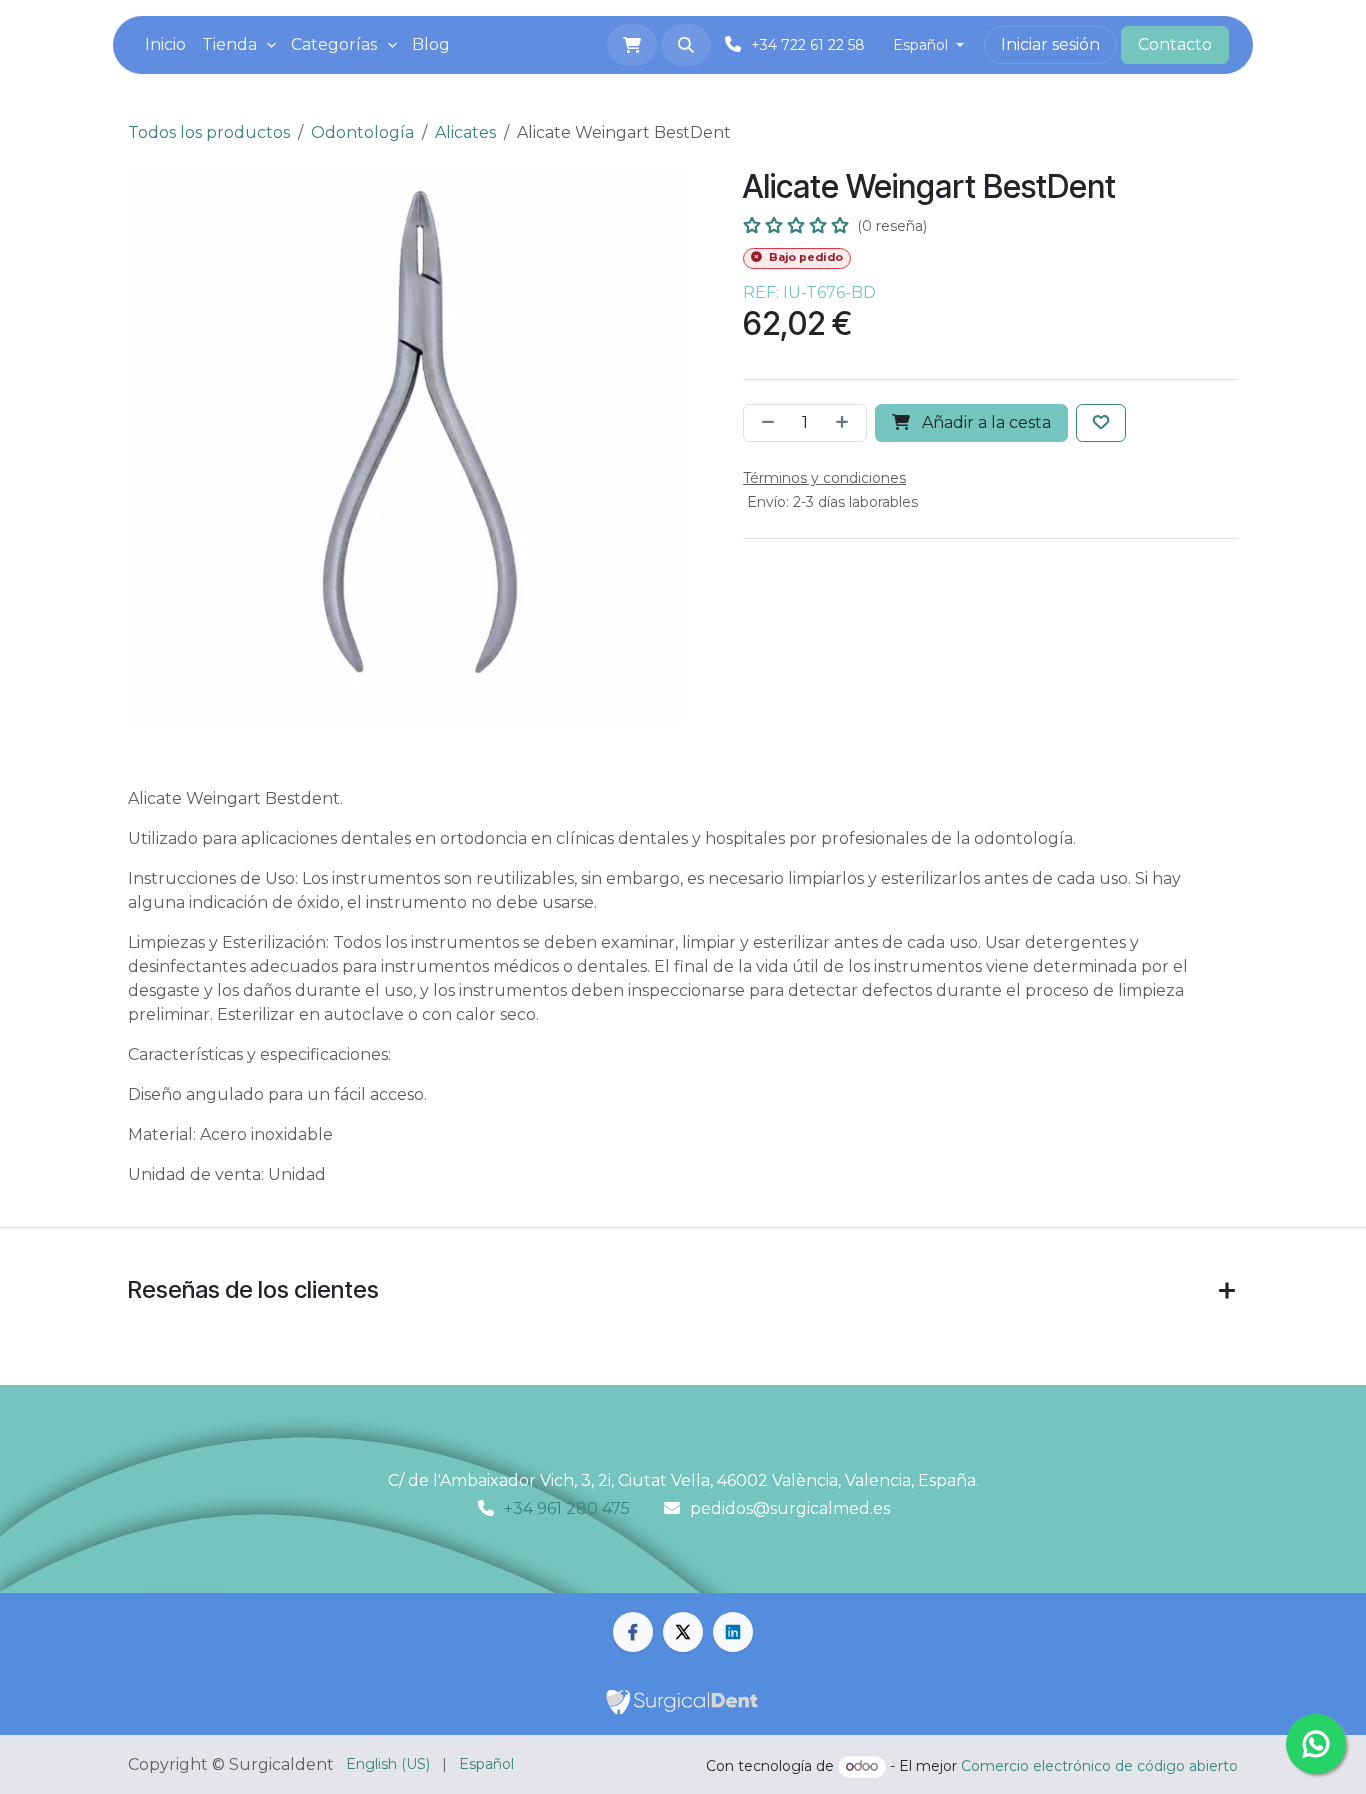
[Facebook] (633, 1632)
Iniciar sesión (1050, 44)
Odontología (362, 132)
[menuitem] (165, 45)
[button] (686, 45)
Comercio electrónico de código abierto (1099, 1766)
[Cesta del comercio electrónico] (632, 45)
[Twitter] (683, 1632)
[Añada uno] (846, 423)
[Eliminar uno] (764, 423)
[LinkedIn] (733, 1632)
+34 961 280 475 (567, 1508)
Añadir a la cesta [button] (984, 422)
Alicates (465, 132)
